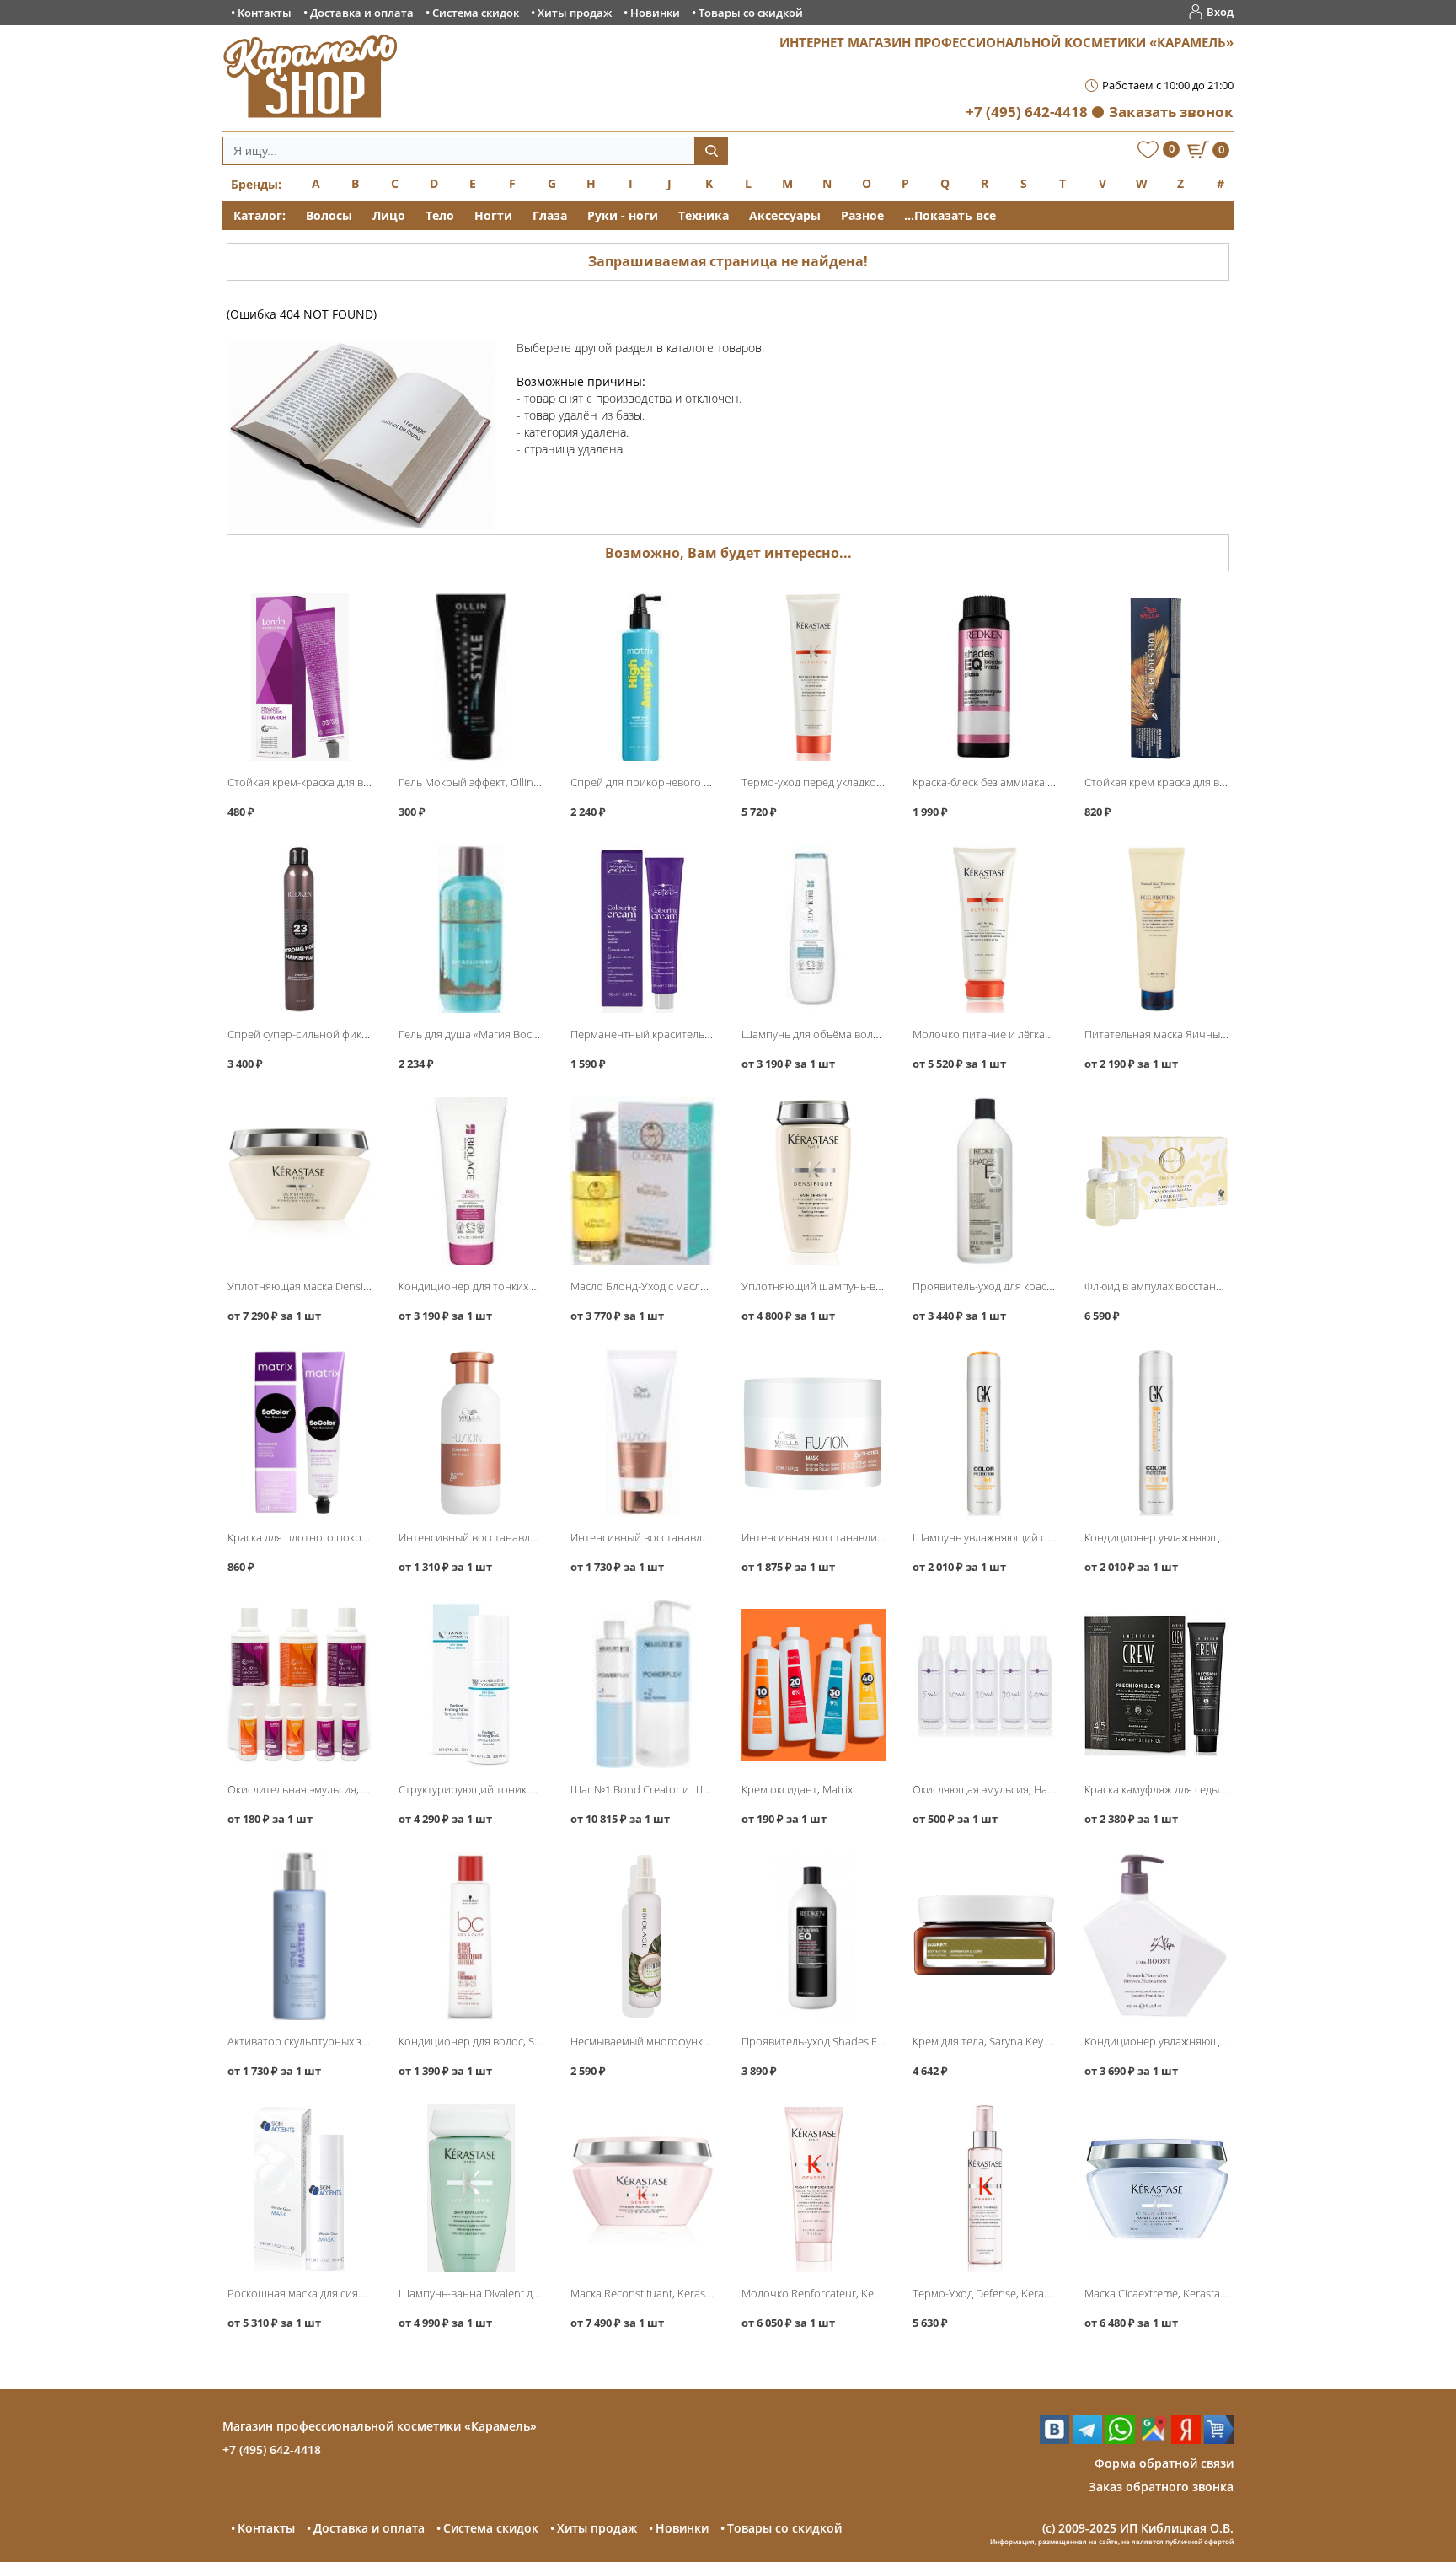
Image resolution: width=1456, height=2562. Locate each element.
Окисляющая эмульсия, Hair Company (1008, 1789)
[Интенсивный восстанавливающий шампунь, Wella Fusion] (471, 1433)
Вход (1220, 12)
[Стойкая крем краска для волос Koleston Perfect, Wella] (1156, 677)
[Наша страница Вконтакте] (1055, 2439)
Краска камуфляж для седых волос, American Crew (1210, 1789)
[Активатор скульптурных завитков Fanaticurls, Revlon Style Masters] (300, 1936)
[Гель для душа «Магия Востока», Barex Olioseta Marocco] (471, 929)
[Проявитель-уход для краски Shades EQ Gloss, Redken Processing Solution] (985, 1181)
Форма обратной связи (1164, 2463)
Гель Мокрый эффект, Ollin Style (479, 782)
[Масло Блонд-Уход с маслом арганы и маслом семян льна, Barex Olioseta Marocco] (642, 1181)
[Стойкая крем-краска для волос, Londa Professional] (300, 677)
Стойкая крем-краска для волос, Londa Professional (358, 782)
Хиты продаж (575, 13)
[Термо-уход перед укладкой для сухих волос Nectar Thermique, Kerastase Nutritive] (814, 677)
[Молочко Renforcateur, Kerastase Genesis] (814, 2188)
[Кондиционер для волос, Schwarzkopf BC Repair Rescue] (471, 1936)
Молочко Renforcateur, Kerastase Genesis (846, 2293)
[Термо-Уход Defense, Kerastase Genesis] (985, 2188)
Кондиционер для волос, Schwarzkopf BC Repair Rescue (539, 2041)
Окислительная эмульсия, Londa (310, 1789)
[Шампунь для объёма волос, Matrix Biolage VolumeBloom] (814, 929)
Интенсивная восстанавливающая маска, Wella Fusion (880, 1537)
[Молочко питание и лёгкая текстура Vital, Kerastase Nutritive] (985, 929)
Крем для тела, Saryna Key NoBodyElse (1009, 2041)
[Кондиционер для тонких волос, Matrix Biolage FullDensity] (471, 1181)
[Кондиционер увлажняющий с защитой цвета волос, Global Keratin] (1156, 1433)
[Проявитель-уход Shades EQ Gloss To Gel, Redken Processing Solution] (814, 1936)
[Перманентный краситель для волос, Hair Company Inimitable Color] (642, 929)
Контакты (265, 13)
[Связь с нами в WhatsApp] (1120, 2439)
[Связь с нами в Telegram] (1087, 2439)
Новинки (655, 13)
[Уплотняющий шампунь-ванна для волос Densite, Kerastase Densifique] (814, 1181)
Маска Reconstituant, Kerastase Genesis (669, 2293)
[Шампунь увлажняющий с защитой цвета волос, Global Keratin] (985, 1433)
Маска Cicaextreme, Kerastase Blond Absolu (1192, 2293)
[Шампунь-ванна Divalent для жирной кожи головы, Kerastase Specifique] (471, 2188)
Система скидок (476, 13)
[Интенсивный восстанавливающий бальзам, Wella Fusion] (642, 1433)
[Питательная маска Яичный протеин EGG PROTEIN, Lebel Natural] (1156, 929)
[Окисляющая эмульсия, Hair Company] (985, 1684)
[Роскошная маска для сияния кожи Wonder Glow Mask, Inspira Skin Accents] (300, 2188)
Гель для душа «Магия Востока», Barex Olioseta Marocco (540, 1034)
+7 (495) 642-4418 (1027, 112)
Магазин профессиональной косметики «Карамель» (380, 2426)
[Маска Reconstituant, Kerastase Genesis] (642, 2188)
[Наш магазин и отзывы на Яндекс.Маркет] (1219, 2439)
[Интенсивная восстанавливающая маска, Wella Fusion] (814, 1433)
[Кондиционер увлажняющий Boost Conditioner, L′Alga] (1156, 1936)
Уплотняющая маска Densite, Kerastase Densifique (354, 1286)
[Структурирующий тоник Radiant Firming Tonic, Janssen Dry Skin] (471, 1684)
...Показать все (950, 215)
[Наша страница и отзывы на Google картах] (1153, 2439)
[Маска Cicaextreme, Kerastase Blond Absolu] (1156, 2188)
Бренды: (256, 184)
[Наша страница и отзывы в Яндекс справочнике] (1186, 2439)
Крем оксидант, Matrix (797, 1789)
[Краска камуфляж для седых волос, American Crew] (1156, 1684)
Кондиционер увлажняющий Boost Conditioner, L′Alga (1222, 2041)
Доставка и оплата (362, 13)
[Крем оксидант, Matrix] (814, 1684)
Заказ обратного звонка (1161, 2487)
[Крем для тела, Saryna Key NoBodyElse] (985, 1936)
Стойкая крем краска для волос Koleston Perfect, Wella (1222, 782)
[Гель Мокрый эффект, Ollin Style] (471, 677)
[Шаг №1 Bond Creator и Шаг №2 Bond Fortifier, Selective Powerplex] (642, 1684)
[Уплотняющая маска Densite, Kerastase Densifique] (300, 1181)
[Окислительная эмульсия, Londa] (300, 1684)
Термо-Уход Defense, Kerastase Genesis (1012, 2293)
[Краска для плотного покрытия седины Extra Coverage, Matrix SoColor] (300, 1433)
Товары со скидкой (751, 13)
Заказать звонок (1171, 112)
